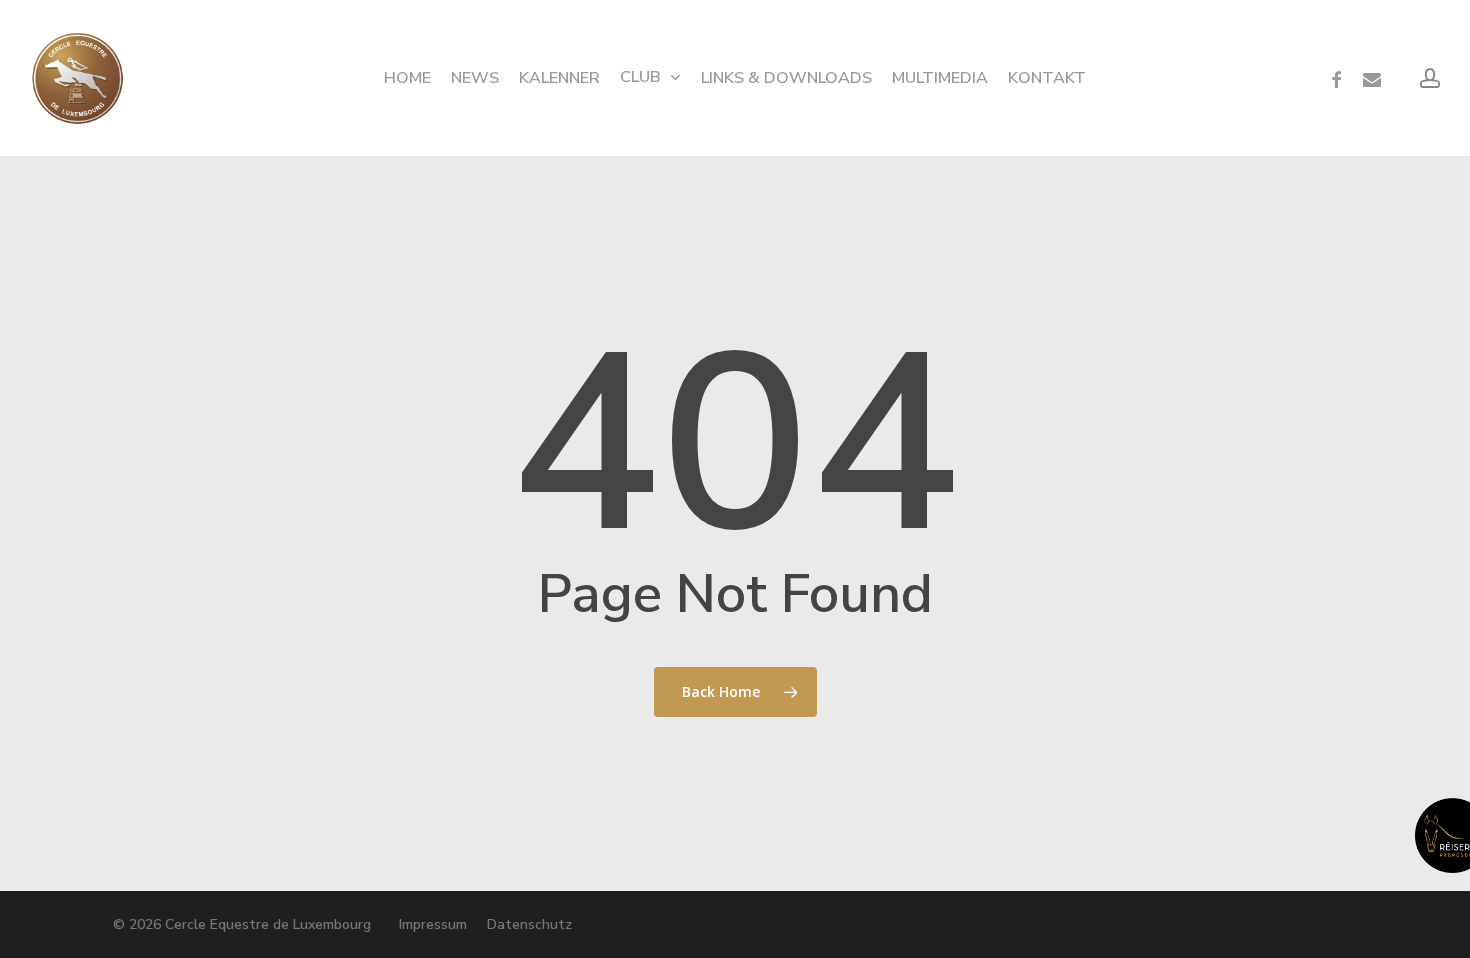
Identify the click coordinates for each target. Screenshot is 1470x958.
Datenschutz (529, 924)
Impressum (433, 924)
